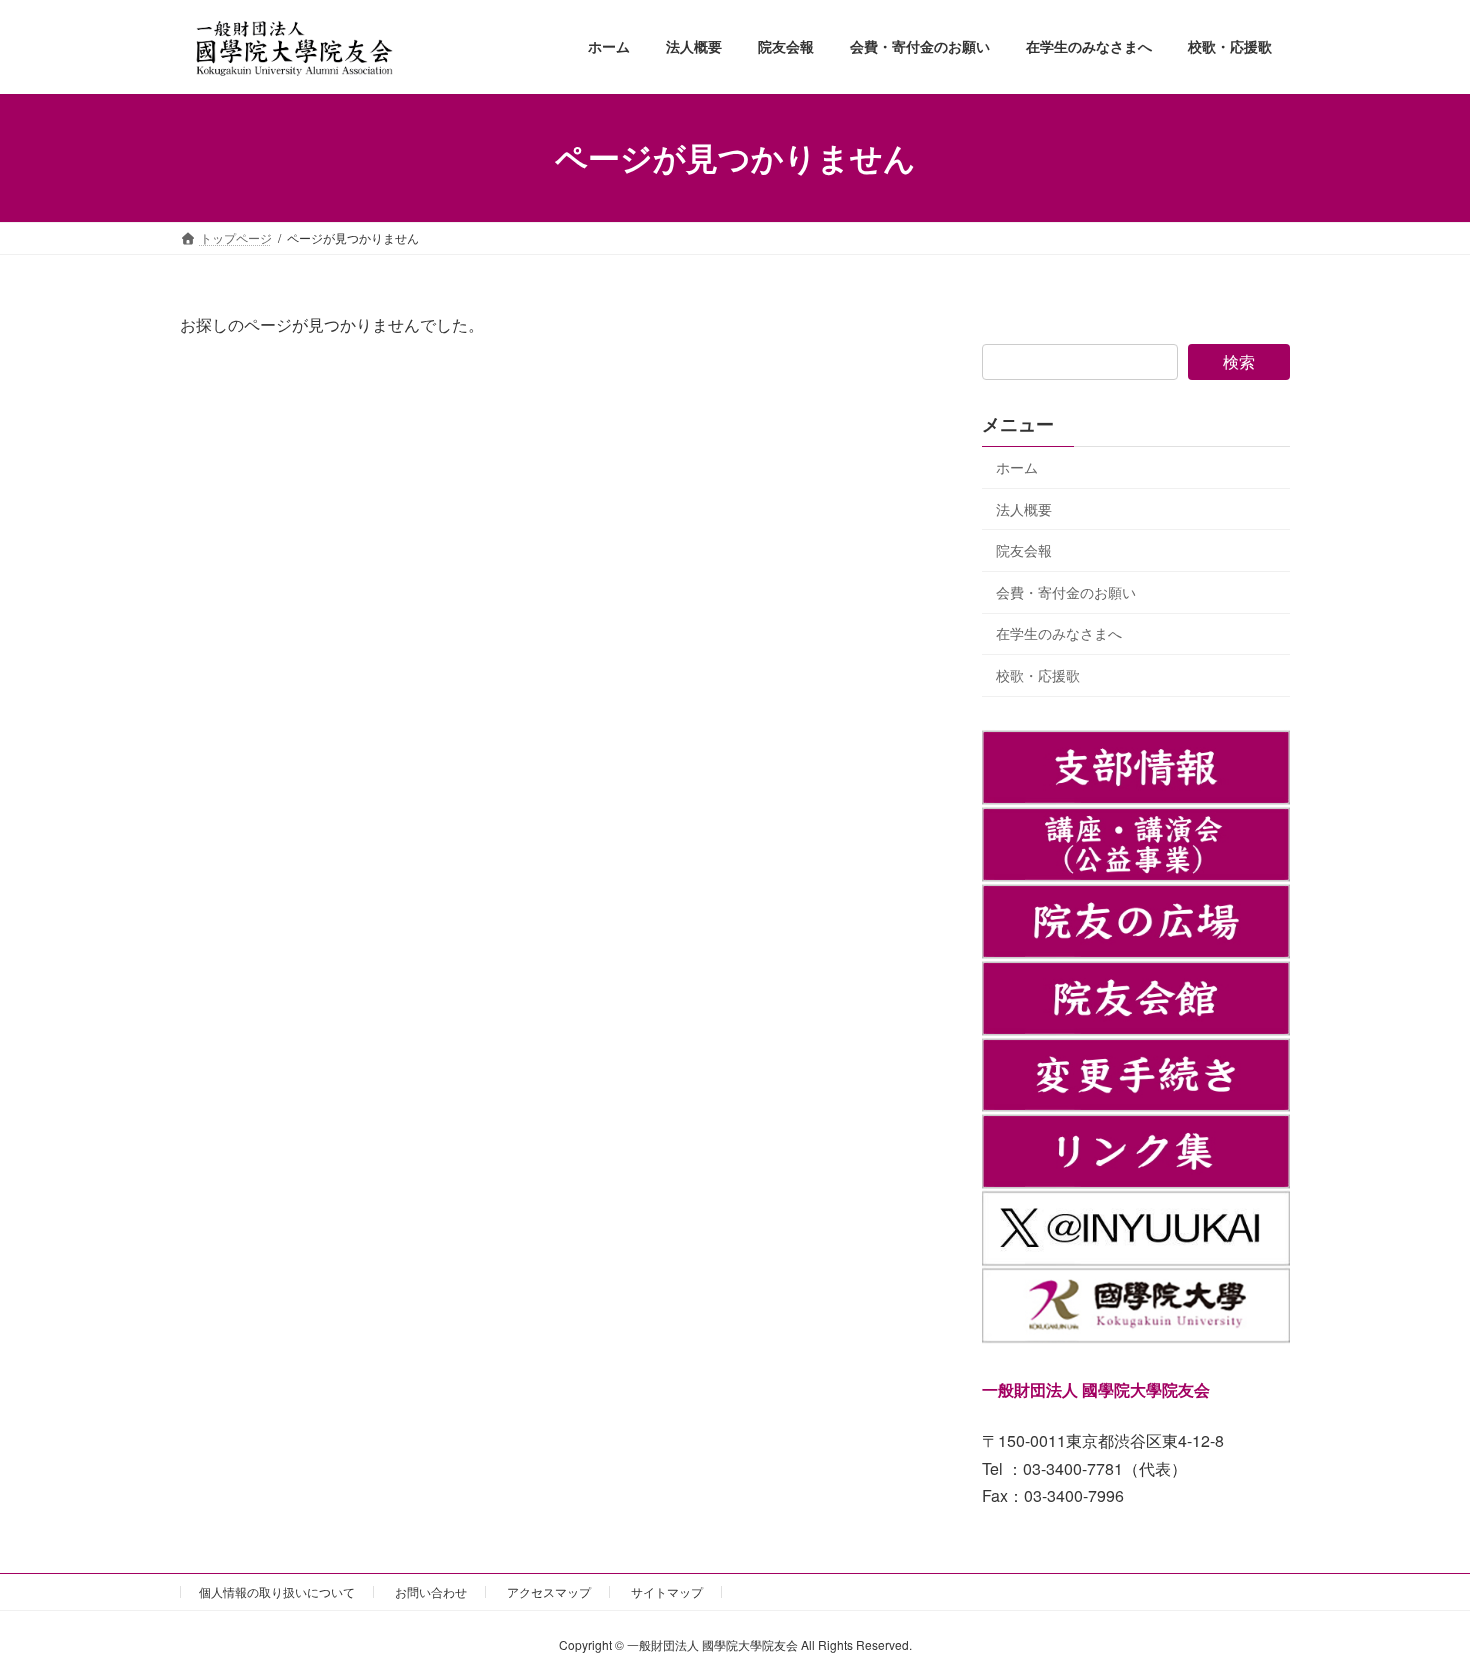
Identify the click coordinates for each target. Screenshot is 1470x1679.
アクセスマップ (549, 1591)
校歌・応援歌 (1038, 675)
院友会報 (1024, 550)
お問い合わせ (431, 1591)
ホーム (1017, 467)
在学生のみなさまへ (1059, 633)
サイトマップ (667, 1591)
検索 (1239, 361)
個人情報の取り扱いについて (277, 1591)
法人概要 (1024, 508)
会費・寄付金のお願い (1066, 591)
